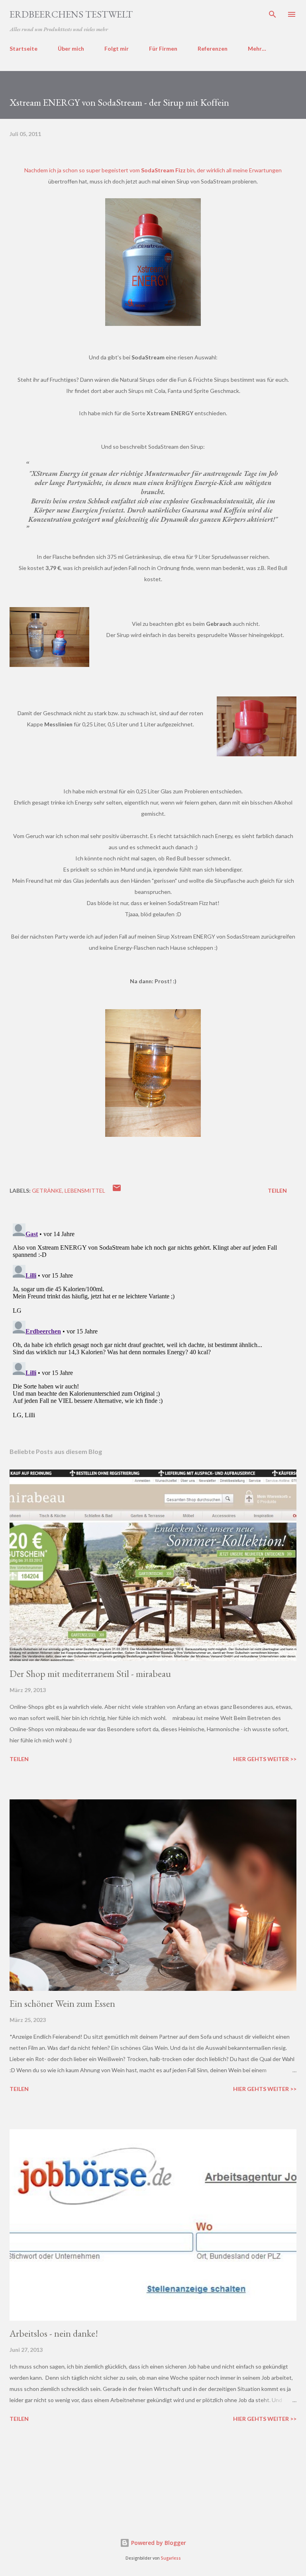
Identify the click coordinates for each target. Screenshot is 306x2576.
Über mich (71, 48)
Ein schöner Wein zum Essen (62, 2003)
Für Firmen (163, 48)
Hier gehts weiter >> (265, 1759)
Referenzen (213, 48)
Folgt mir (117, 48)
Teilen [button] (277, 1190)
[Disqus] (153, 1320)
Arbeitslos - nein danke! (54, 2333)
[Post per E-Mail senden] (117, 1190)
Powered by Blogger (158, 2543)
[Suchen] (273, 14)
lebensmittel (85, 1190)
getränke (47, 1190)
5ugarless (171, 2558)
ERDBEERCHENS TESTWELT (71, 14)
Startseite (24, 48)
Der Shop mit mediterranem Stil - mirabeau (90, 1674)
